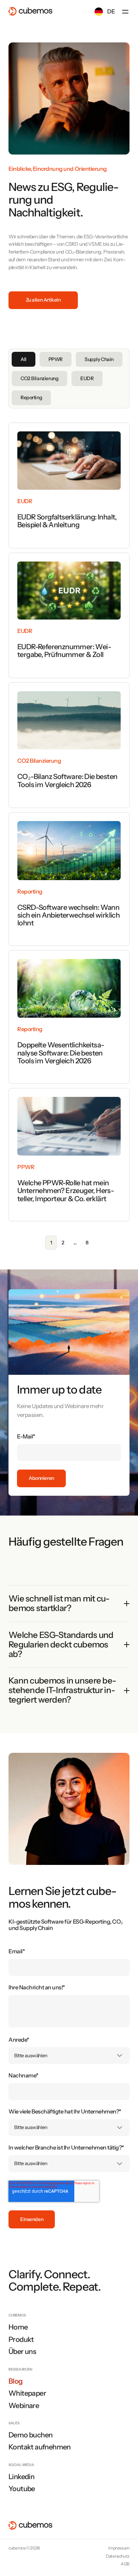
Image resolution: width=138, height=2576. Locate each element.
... (75, 1243)
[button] (125, 12)
